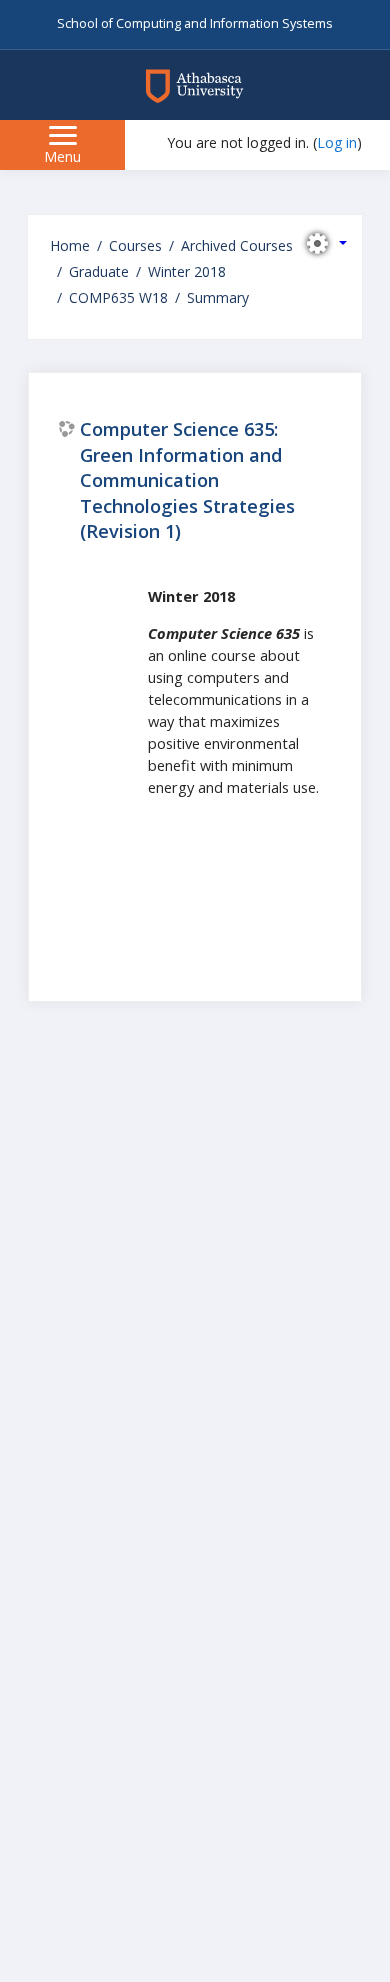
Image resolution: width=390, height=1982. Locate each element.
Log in (337, 142)
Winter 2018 (187, 271)
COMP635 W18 (118, 297)
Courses (135, 245)
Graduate (99, 271)
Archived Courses (237, 245)
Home (70, 245)
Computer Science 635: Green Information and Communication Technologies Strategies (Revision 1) (187, 480)
